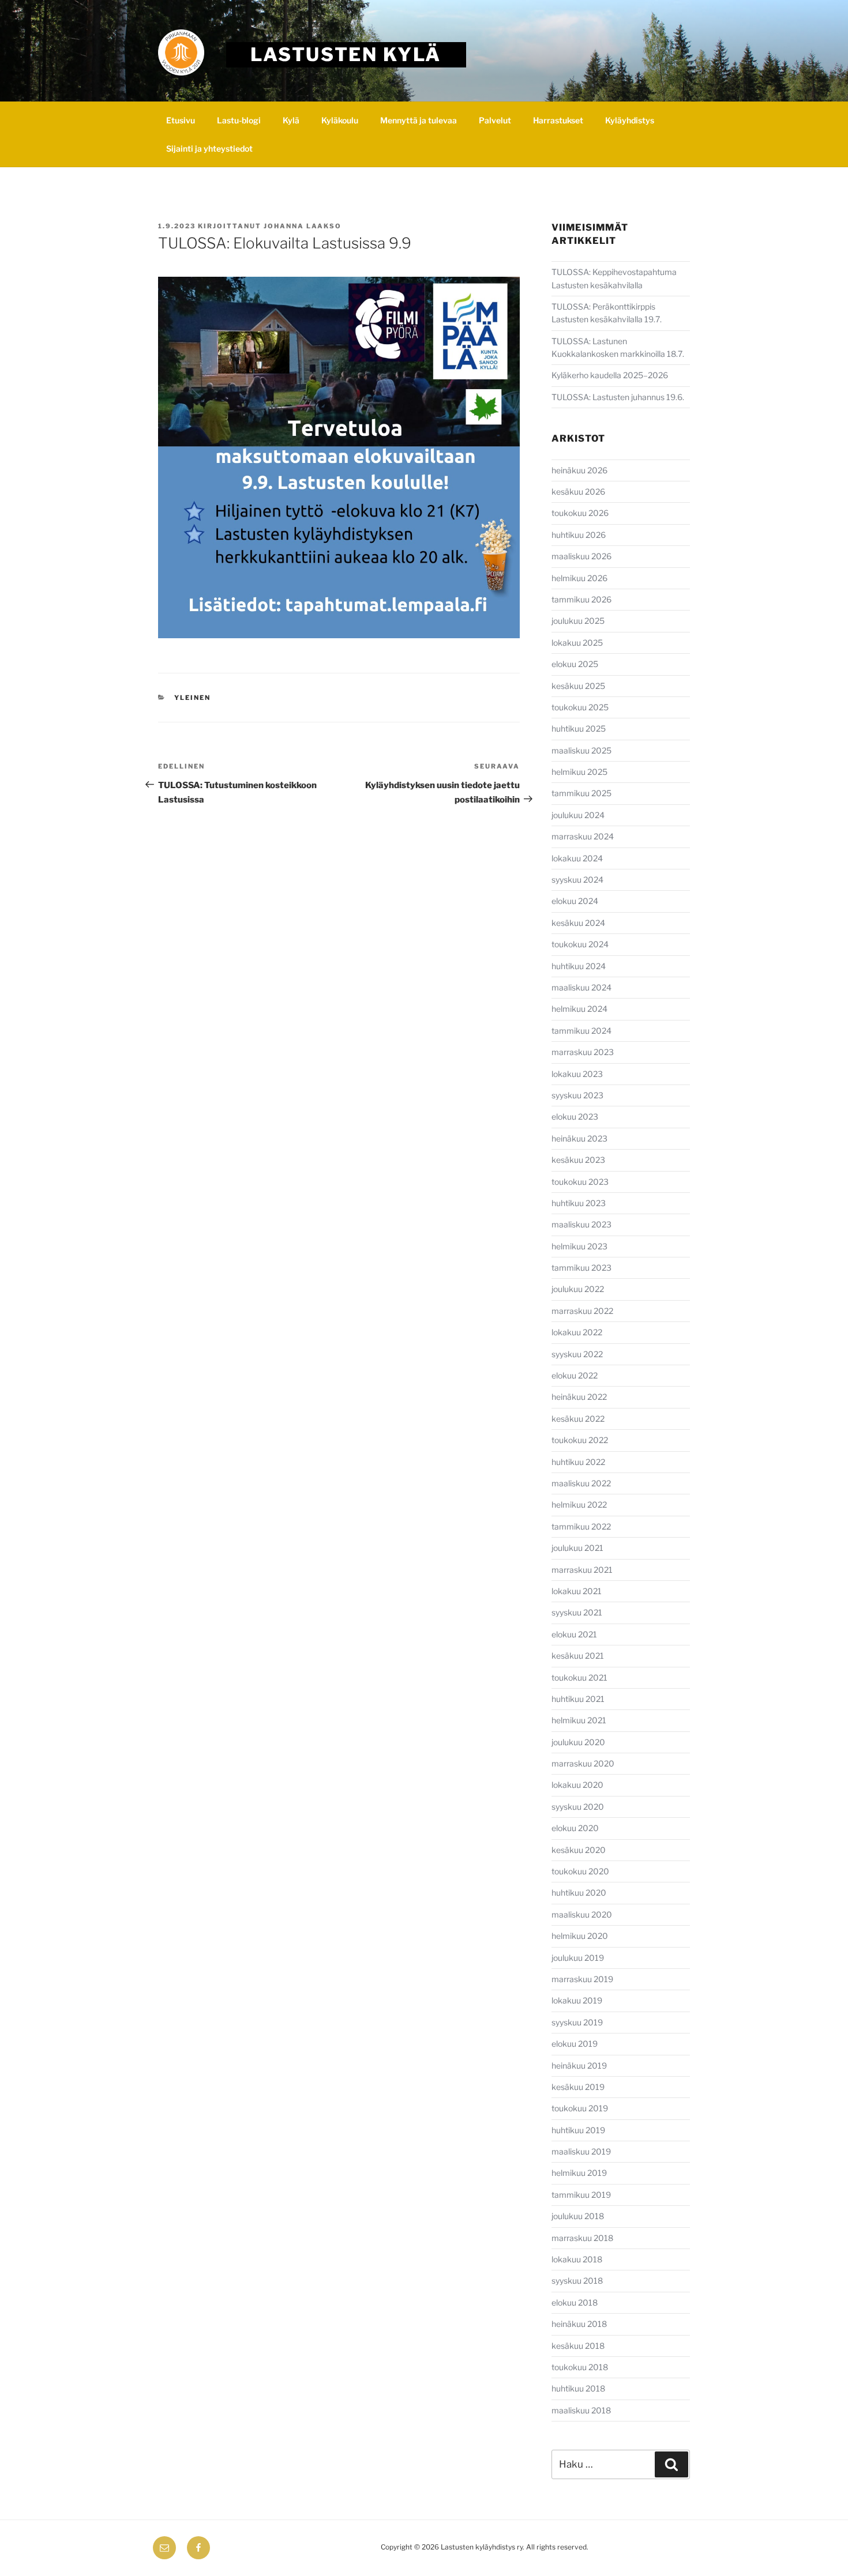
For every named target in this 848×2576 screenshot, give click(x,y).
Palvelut (495, 120)
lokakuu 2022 (577, 1332)
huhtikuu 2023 (579, 1203)
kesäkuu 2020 (579, 1850)
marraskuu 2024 (583, 836)
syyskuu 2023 (577, 1095)
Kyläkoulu (340, 120)
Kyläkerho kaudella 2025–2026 (611, 375)
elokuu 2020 (575, 1828)
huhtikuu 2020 (579, 1893)
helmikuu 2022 (579, 1504)
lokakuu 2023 (577, 1074)
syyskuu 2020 (578, 1807)
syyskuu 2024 (577, 880)
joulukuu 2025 (578, 621)
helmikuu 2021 (579, 1720)
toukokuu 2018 (580, 2367)
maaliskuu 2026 (581, 556)
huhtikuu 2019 (578, 2130)
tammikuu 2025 (581, 793)
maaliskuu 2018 (581, 2410)
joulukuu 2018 (578, 2216)
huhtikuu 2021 (578, 1699)
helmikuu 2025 (579, 772)
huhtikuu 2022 (578, 1462)
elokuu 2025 (575, 664)
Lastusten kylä (346, 54)
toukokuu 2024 (580, 944)
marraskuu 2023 (583, 1052)
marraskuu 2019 (582, 1979)
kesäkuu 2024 (578, 923)
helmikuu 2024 (579, 1009)
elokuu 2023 (575, 1116)
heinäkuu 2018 (579, 2324)
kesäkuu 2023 (578, 1160)
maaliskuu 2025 (581, 750)
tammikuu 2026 (581, 599)
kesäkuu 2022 (578, 1419)
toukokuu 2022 (580, 1440)
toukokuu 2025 (580, 707)
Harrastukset (558, 120)
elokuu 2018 (575, 2302)
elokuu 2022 (575, 1375)
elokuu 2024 (575, 901)
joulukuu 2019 (578, 1958)
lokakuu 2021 (577, 1591)
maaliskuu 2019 (581, 2151)
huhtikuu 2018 (578, 2388)
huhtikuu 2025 (579, 728)
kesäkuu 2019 (578, 2087)
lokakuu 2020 (577, 1785)
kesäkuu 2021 (578, 1656)
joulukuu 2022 (578, 1289)
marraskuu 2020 (583, 1763)
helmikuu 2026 (579, 578)
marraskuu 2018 (582, 2238)
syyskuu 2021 (577, 1612)
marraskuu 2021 (582, 1570)
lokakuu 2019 (577, 2000)
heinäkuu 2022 (579, 1397)
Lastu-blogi (239, 120)
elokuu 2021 (574, 1634)
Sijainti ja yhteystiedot (209, 148)
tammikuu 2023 (581, 1268)
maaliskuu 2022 (581, 1483)
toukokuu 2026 (580, 513)
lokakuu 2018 (577, 2259)
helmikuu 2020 (580, 1936)
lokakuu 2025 (577, 643)
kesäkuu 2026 (578, 492)
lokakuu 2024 (577, 858)
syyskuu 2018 (577, 2281)
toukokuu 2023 (580, 1182)
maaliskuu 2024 (581, 987)
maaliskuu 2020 (582, 1914)
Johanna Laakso (303, 226)
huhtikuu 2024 (579, 966)
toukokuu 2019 (580, 2108)
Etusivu (181, 120)
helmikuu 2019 (579, 2173)
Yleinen (192, 698)
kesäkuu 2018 (578, 2346)
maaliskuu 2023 (581, 1224)
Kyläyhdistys (630, 120)
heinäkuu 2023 (579, 1138)
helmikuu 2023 (579, 1246)
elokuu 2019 (575, 2044)
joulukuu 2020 (578, 1742)
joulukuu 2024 (578, 815)
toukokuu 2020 (580, 1871)
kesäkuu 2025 (578, 686)
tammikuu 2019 (581, 2195)
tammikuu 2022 (581, 1526)
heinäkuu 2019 (579, 2065)
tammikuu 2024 (581, 1031)
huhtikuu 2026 (579, 535)
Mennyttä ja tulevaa (419, 120)
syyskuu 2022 (577, 1354)
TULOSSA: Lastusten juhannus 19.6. (618, 397)
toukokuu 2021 (579, 1677)
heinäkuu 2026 (579, 470)
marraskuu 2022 (582, 1311)
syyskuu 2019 (577, 2022)
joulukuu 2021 (577, 1548)
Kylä (291, 120)
